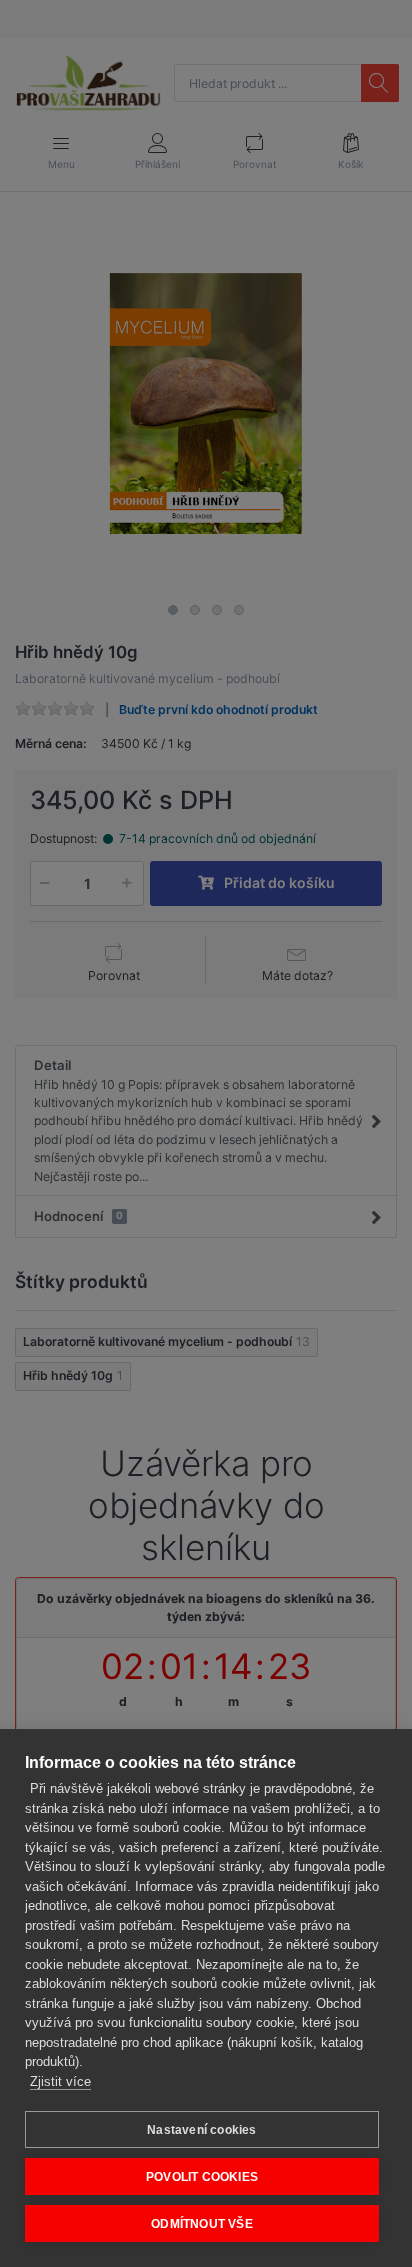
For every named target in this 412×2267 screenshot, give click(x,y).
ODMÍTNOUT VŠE (202, 2224)
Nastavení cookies (201, 2130)
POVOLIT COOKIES (202, 2177)
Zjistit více (60, 2081)
